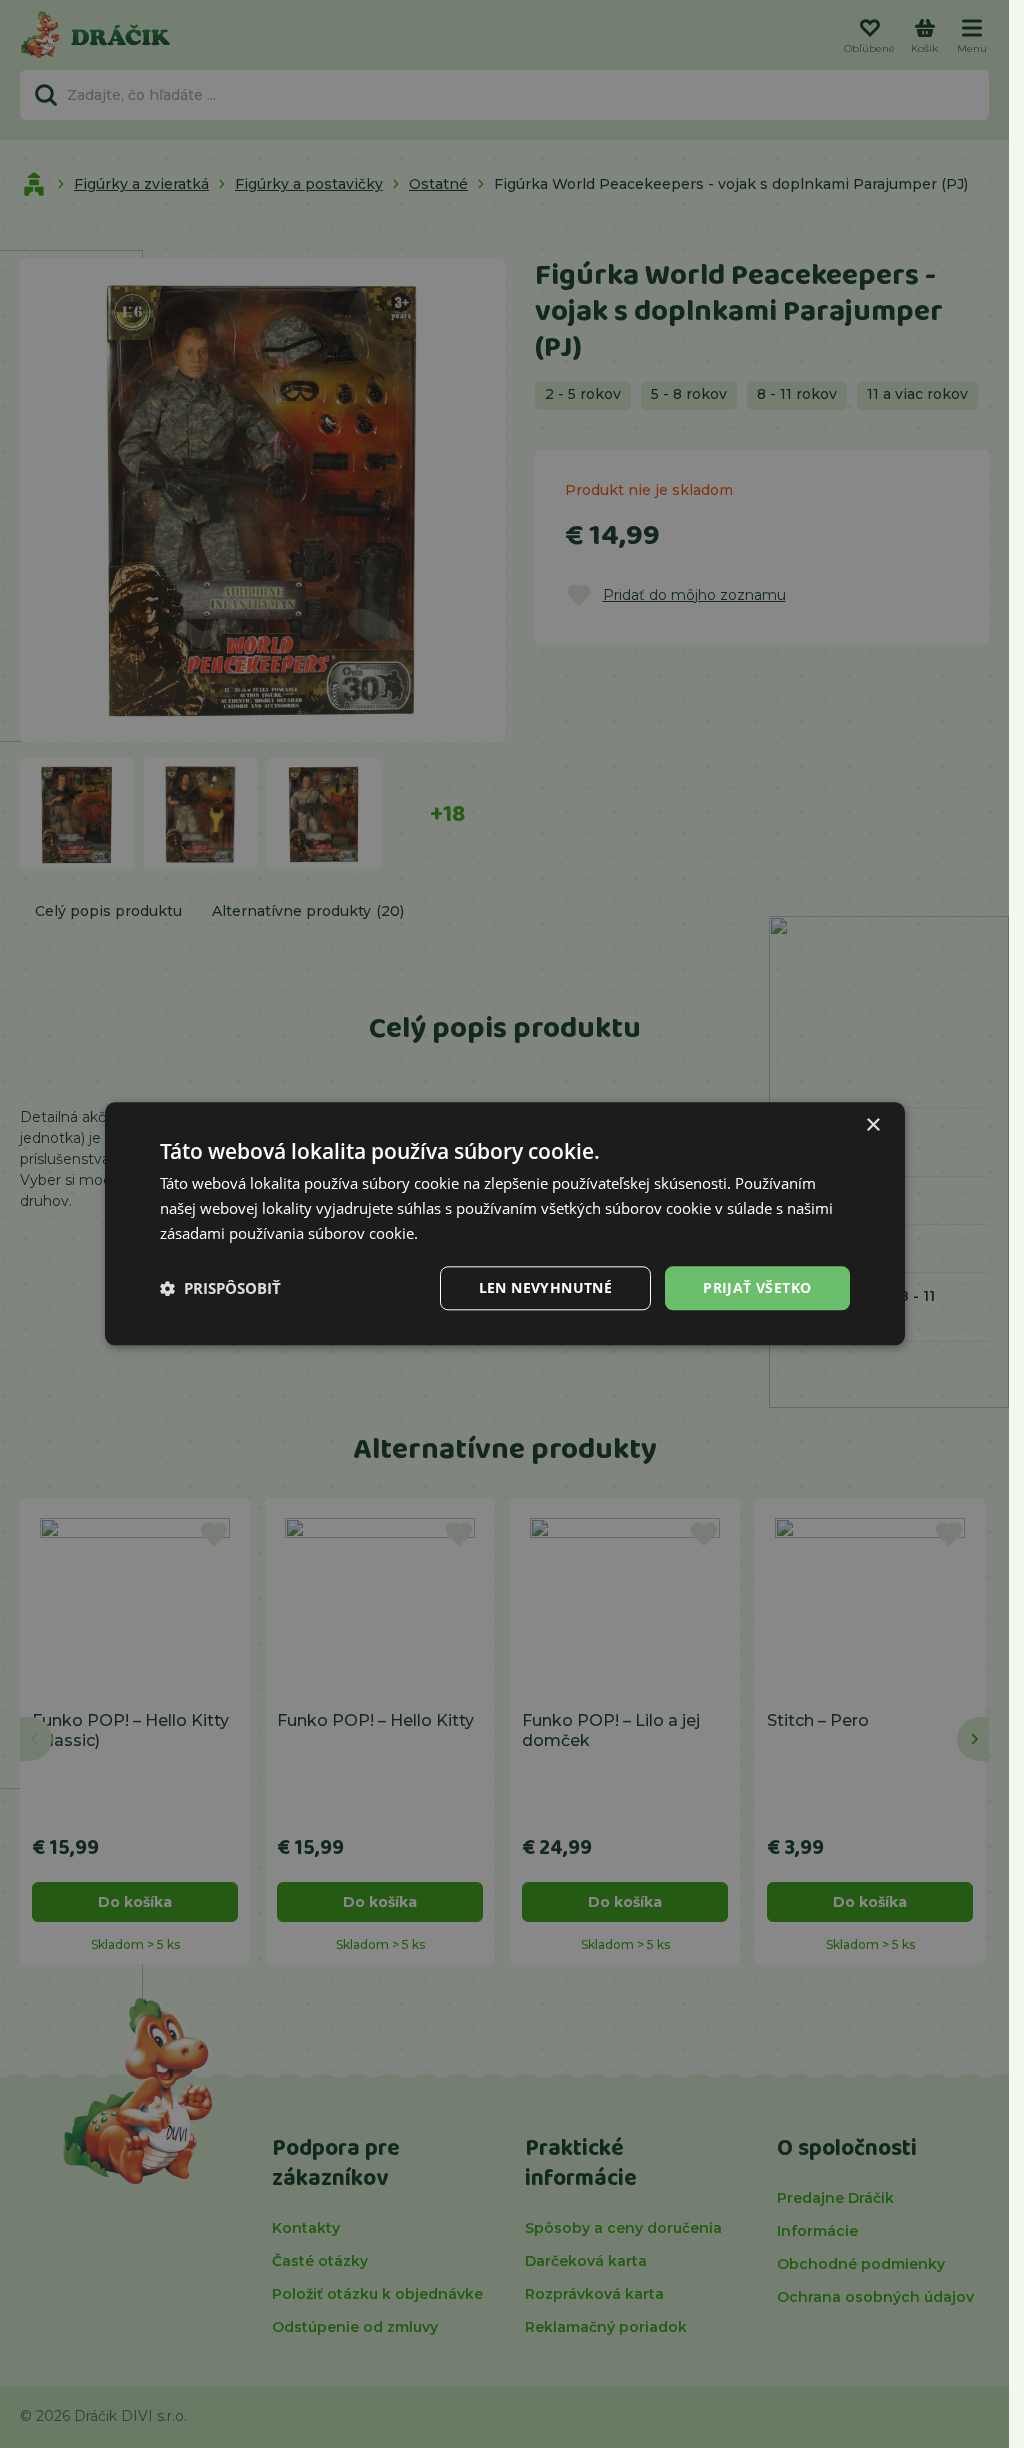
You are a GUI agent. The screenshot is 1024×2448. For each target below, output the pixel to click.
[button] (220, 1288)
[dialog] (505, 1223)
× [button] (872, 1125)
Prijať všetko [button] (757, 1287)
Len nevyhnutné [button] (546, 1287)
